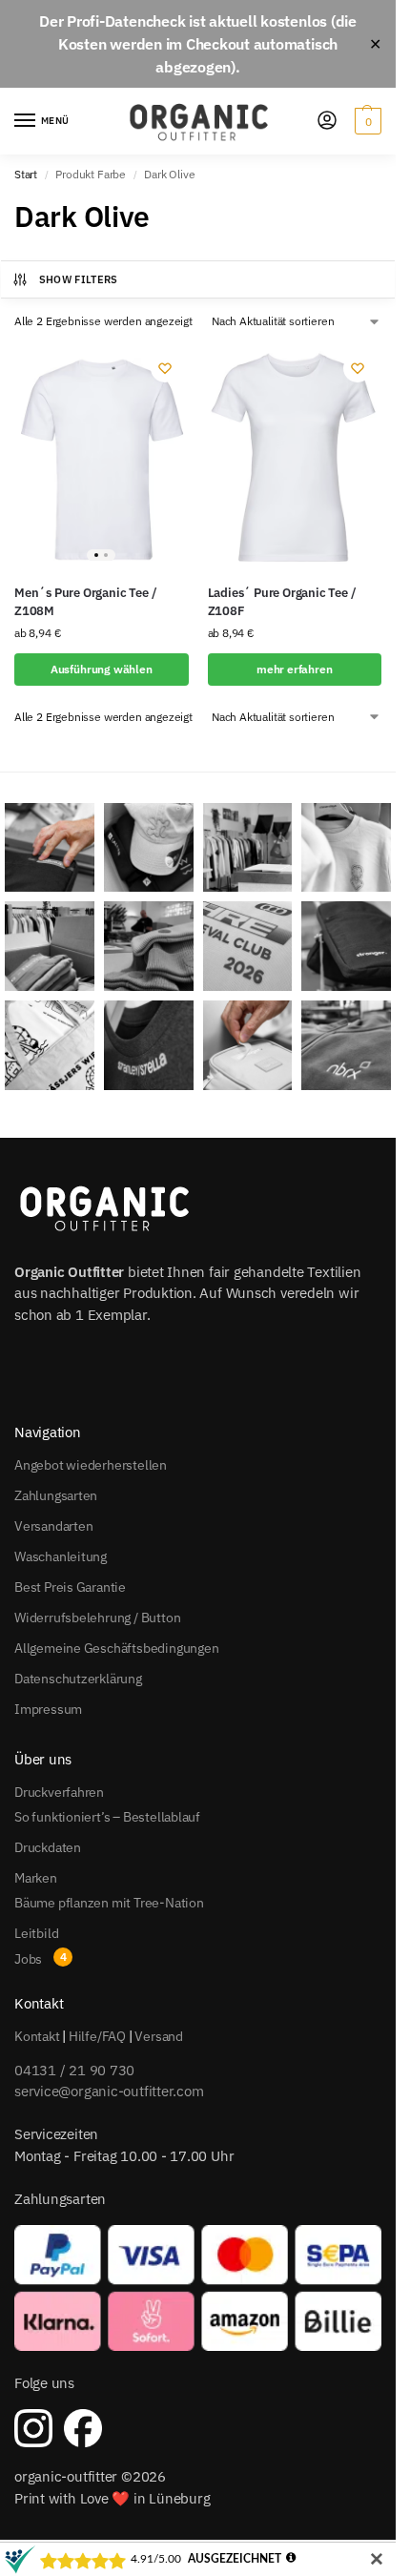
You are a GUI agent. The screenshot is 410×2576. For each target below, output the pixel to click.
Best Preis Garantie (70, 1587)
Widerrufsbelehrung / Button (97, 1618)
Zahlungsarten (56, 1495)
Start (26, 174)
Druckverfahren (59, 1792)
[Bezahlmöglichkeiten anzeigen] (198, 2288)
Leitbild (36, 1933)
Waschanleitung (61, 1556)
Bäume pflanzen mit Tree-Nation (109, 1903)
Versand (159, 2036)
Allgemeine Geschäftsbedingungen (117, 1648)
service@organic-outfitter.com (109, 2091)
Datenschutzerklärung (78, 1679)
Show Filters (79, 279)
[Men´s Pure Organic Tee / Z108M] (102, 456)
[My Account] (327, 122)
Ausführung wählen (102, 669)
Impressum (48, 1709)
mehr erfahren (295, 669)
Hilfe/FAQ (97, 2036)
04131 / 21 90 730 (74, 2070)
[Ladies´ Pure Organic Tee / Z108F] (295, 456)
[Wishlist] (165, 368)
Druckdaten (48, 1847)
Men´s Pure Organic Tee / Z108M (85, 602)
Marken (36, 1878)
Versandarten (53, 1526)
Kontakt (37, 2036)
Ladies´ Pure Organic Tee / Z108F (282, 602)
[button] (366, 121)
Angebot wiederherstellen (91, 1465)
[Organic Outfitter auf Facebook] (83, 2428)
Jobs (28, 1959)
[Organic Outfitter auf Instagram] (33, 2428)
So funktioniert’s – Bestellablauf (107, 1817)
